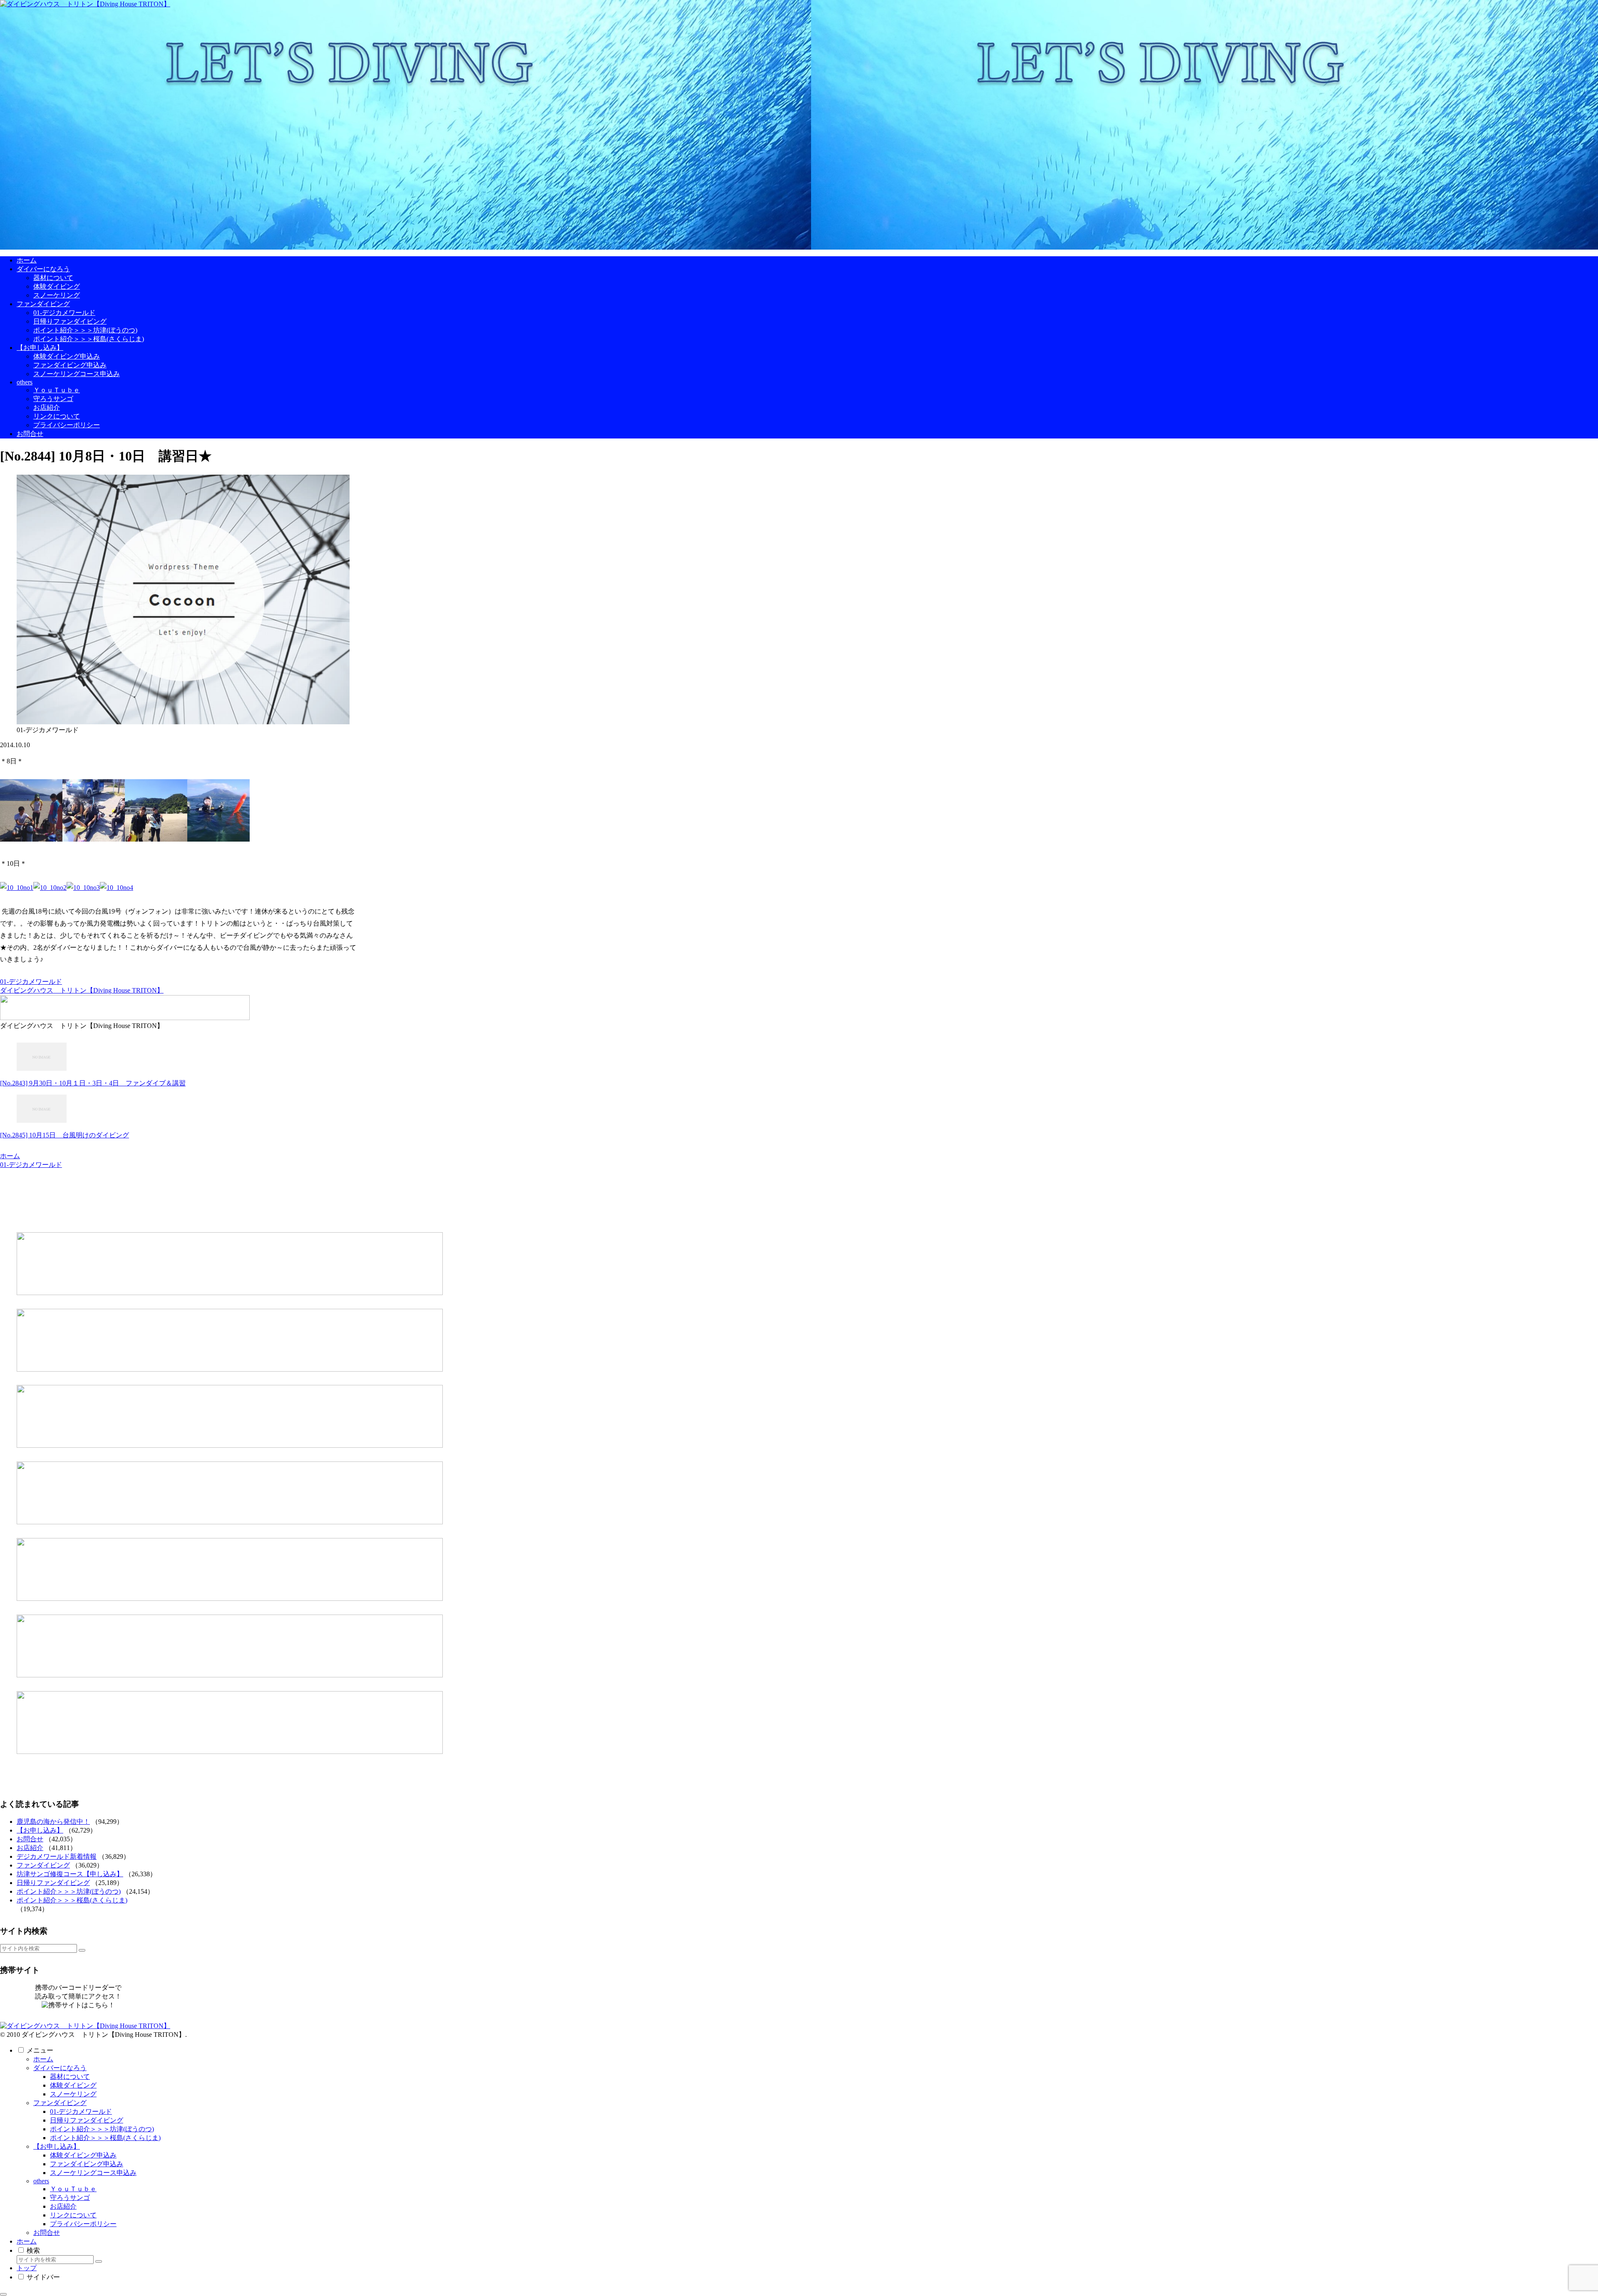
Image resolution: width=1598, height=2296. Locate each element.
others (41, 2181)
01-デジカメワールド (31, 982)
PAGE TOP (1558, 2218)
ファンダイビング (43, 1865)
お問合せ (30, 1839)
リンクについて (73, 2215)
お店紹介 (30, 1848)
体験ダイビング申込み (83, 2155)
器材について (70, 2077)
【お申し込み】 (40, 1830)
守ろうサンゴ (70, 2198)
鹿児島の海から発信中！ (53, 1822)
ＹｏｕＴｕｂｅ (73, 2189)
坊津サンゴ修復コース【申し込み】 (70, 1874)
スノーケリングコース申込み (93, 2173)
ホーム (43, 2059)
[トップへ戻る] (3, 2294)
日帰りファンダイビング (53, 1883)
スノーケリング (73, 2094)
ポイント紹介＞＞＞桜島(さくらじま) (72, 1900)
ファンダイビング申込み (87, 2164)
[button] (82, 1950)
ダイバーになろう (60, 2068)
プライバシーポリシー (83, 2224)
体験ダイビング (73, 2085)
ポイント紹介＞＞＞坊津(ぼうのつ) (69, 1891)
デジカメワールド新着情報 (57, 1856)
